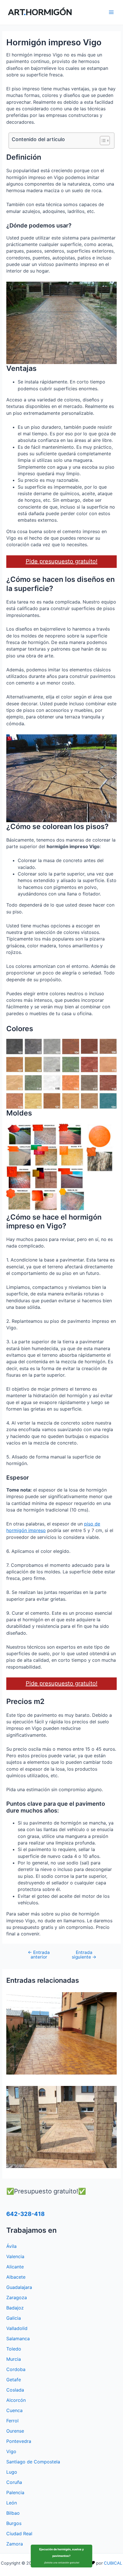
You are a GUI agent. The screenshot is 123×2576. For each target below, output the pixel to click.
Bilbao (13, 2513)
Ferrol (12, 2421)
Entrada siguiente (84, 1955)
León (12, 2503)
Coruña (14, 2482)
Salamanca (18, 2339)
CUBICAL (113, 2563)
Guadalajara (19, 2287)
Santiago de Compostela (33, 2462)
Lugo (12, 2472)
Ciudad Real (19, 2534)
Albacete (16, 2277)
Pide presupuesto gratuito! (62, 561)
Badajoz (15, 2308)
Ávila (11, 2246)
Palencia (15, 2492)
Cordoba (16, 2369)
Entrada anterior (39, 1955)
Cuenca (14, 2410)
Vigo (11, 2451)
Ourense (15, 2431)
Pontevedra (19, 2441)
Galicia (14, 2318)
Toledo (14, 2349)
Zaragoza (17, 2297)
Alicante (15, 2267)
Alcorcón (16, 2400)
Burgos (14, 2523)
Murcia (14, 2359)
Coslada (15, 2390)
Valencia (15, 2256)
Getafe (14, 2380)
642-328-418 (25, 2214)
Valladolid (17, 2328)
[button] (102, 141)
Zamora (15, 2544)
